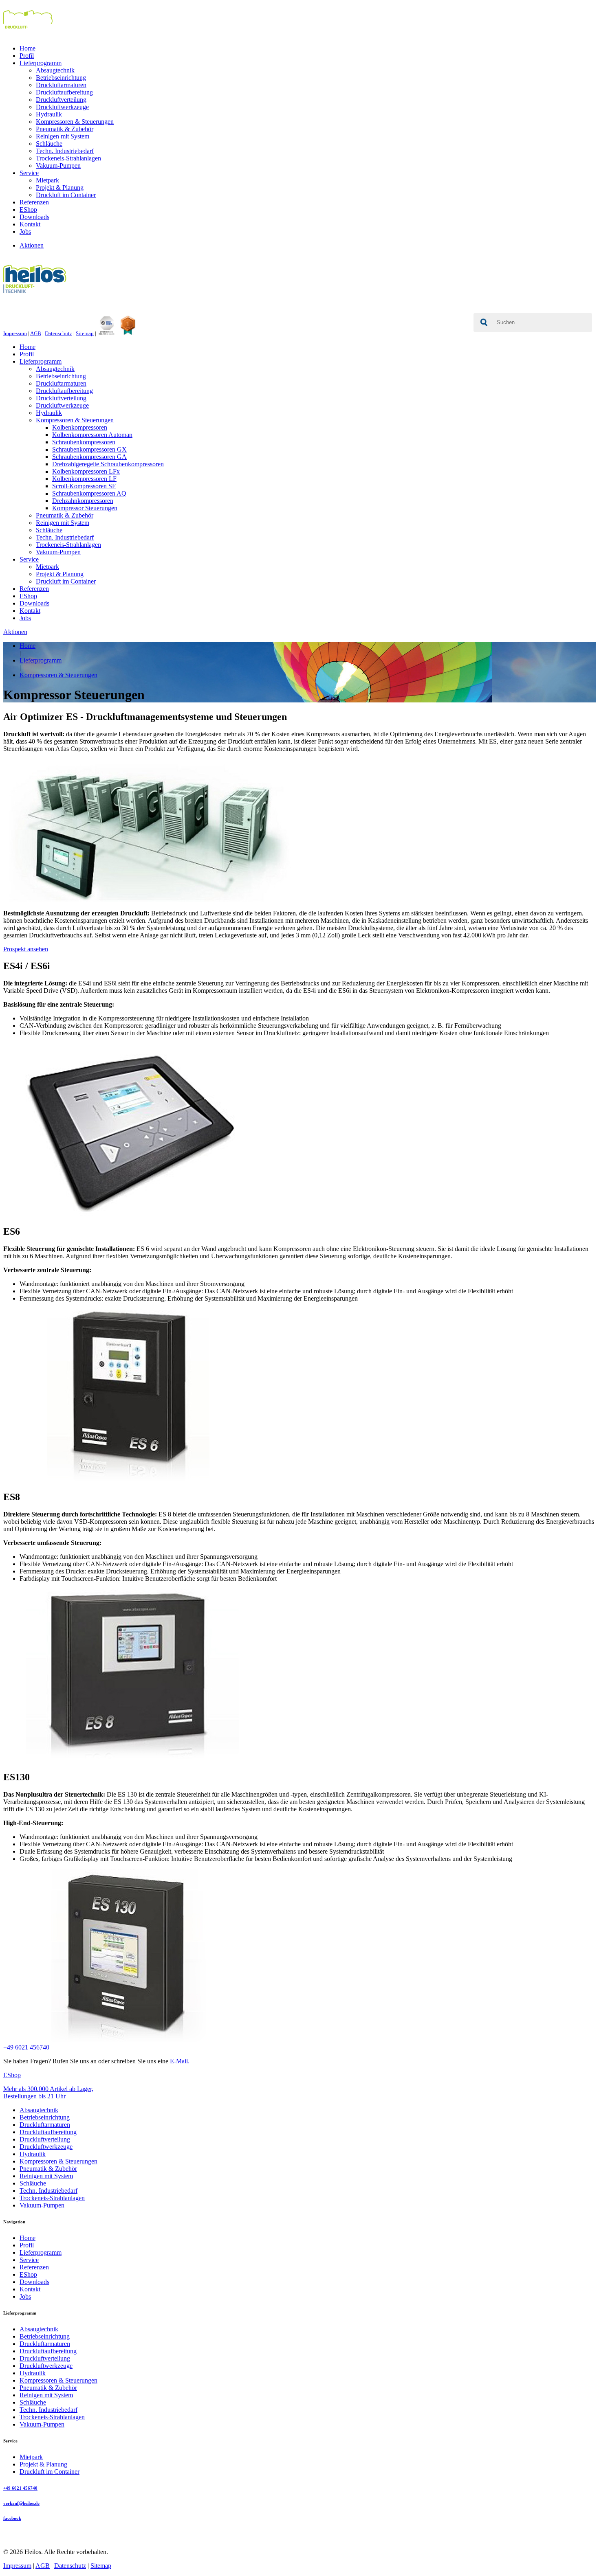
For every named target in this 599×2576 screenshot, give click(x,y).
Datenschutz (58, 333)
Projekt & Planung (60, 188)
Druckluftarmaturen (61, 85)
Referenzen (34, 202)
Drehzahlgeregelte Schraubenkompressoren (108, 464)
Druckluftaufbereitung (64, 92)
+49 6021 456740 (26, 2047)
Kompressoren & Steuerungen (75, 122)
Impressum (15, 333)
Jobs (25, 231)
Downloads (34, 217)
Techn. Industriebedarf (65, 151)
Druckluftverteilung (61, 100)
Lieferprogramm (41, 63)
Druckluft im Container (66, 195)
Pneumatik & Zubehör (65, 129)
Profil (27, 56)
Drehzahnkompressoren (83, 501)
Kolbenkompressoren (80, 427)
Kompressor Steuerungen (85, 508)
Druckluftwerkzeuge (62, 107)
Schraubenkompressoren (84, 442)
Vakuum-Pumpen (58, 166)
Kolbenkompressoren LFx (86, 471)
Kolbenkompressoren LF (84, 479)
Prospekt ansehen (26, 949)
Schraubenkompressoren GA (89, 457)
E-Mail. (180, 2061)
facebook (12, 2518)
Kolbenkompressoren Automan (92, 435)
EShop (28, 210)
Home (28, 48)
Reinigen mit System (63, 136)
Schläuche (49, 144)
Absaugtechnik (55, 70)
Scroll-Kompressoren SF (84, 486)
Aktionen (32, 245)
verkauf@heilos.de (21, 2503)
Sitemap (85, 333)
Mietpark (47, 180)
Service (29, 173)
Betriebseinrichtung (61, 78)
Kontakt (30, 224)
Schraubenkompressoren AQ (89, 493)
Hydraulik (49, 114)
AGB (36, 333)
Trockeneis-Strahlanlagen (68, 158)
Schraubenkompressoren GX (89, 449)
